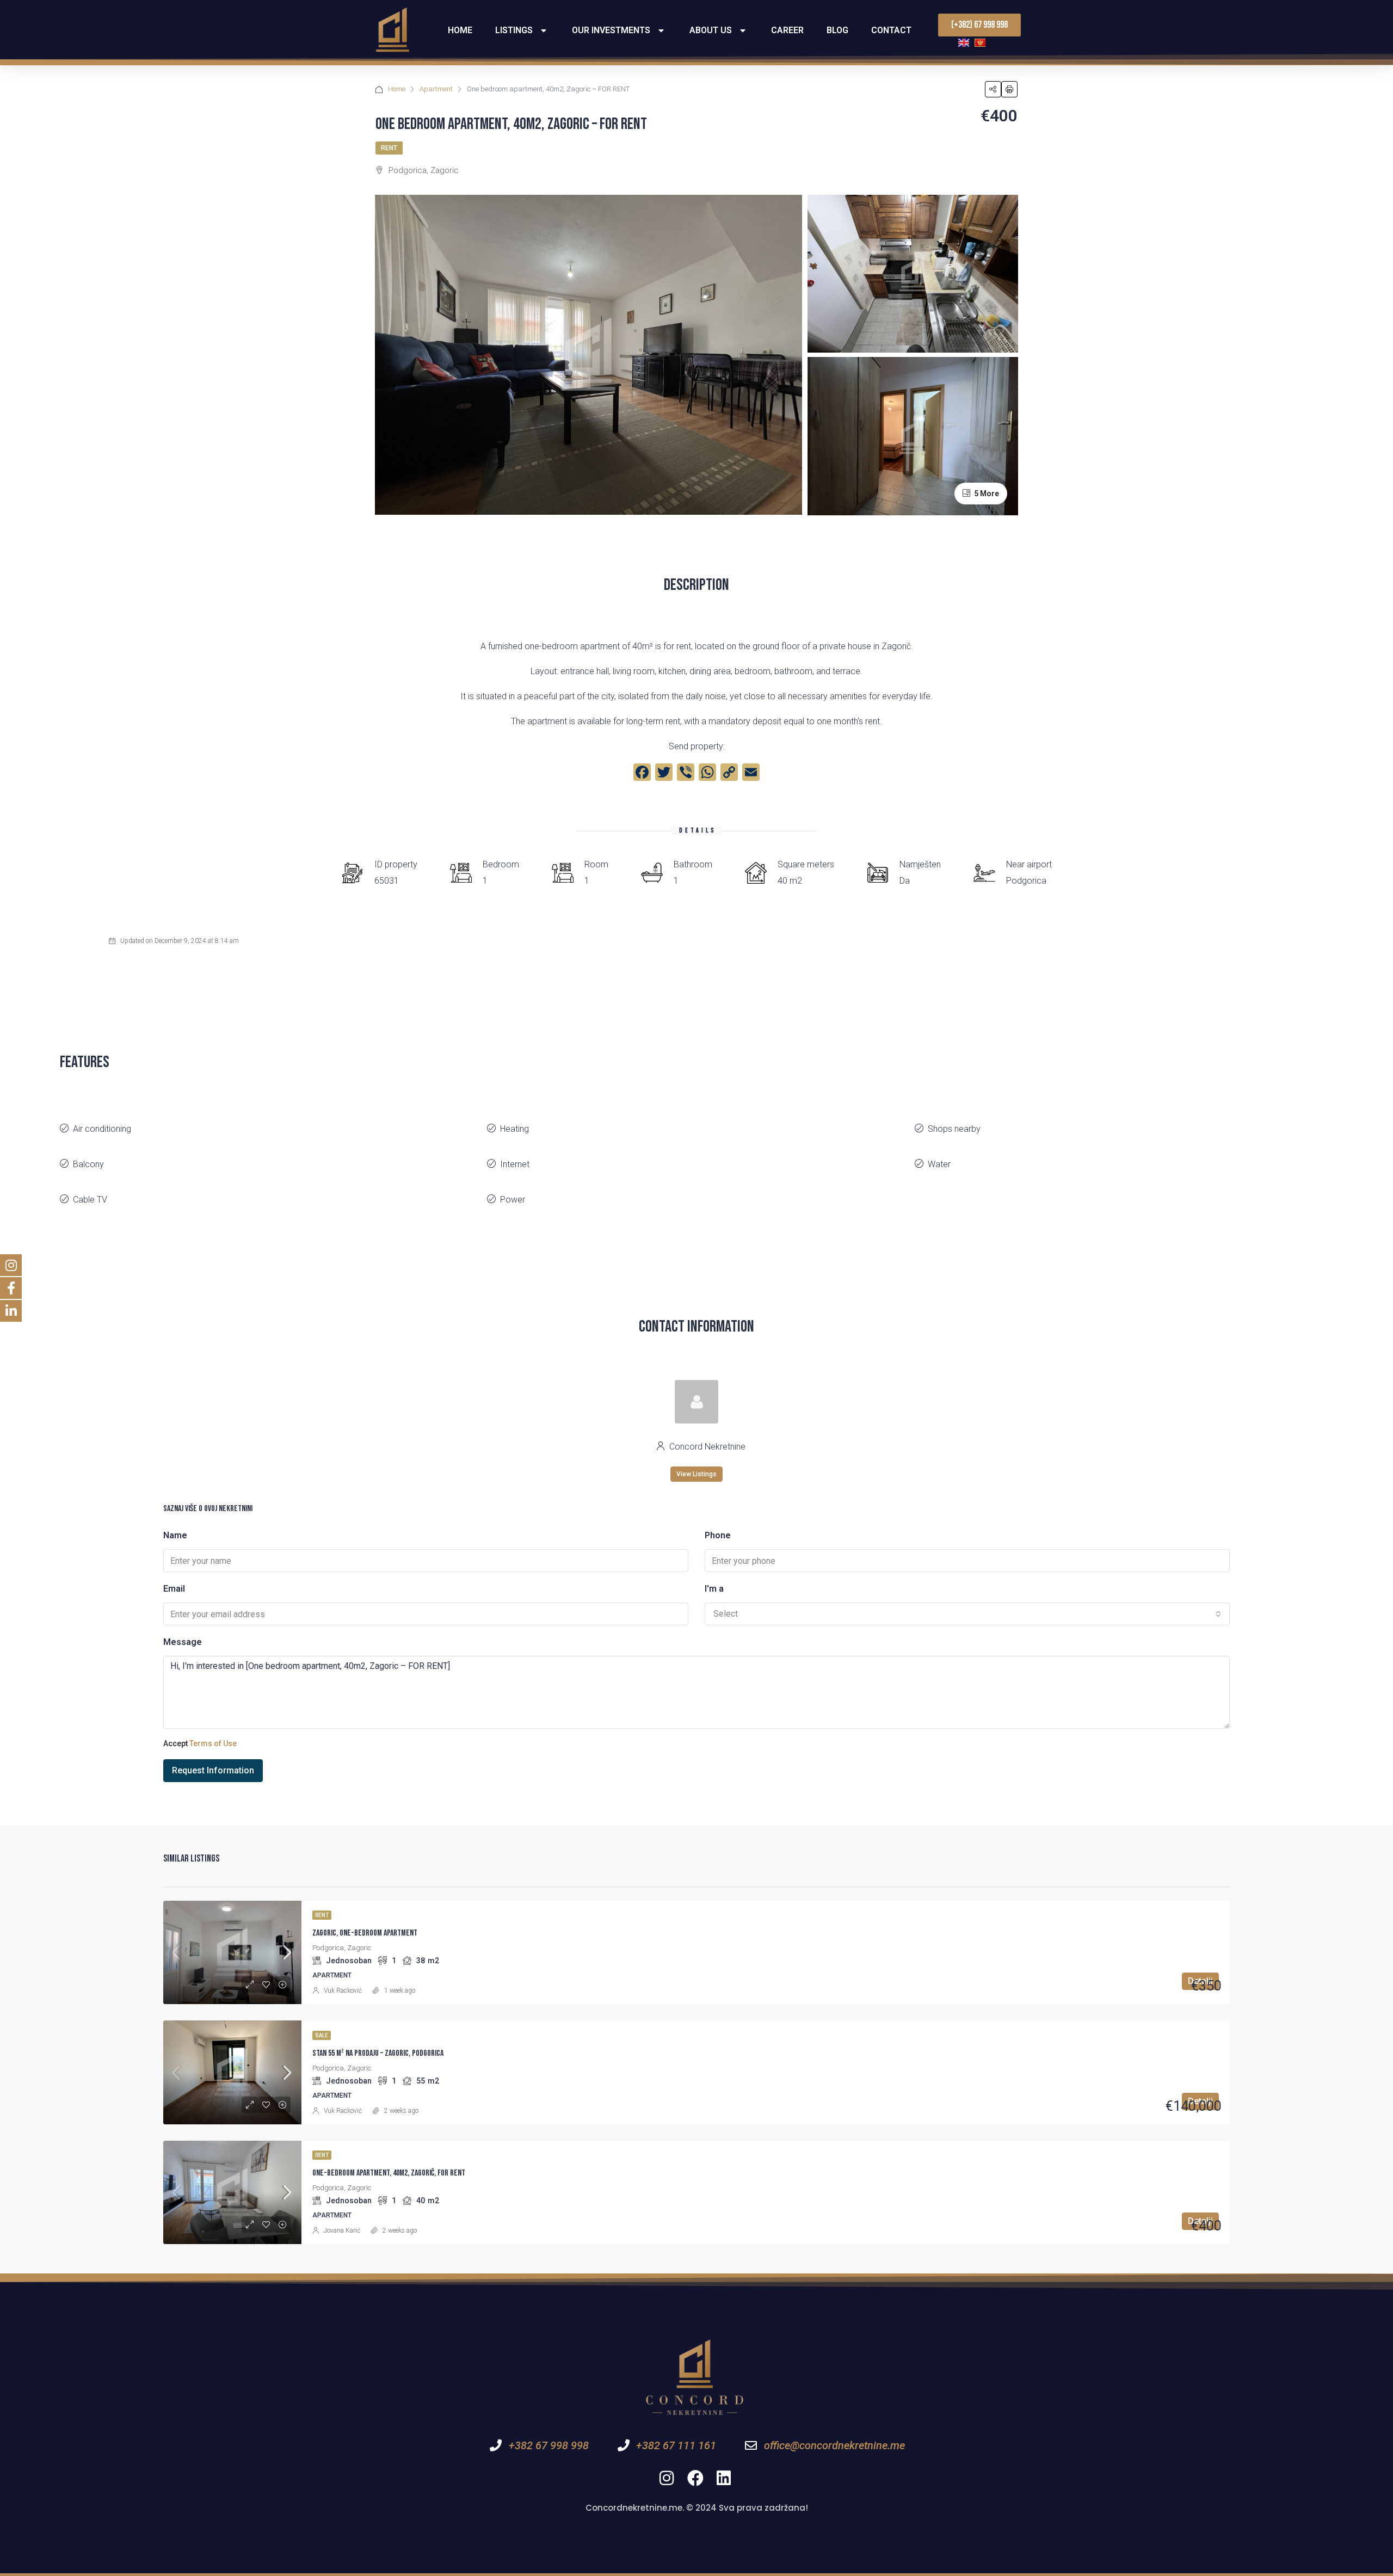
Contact (891, 30)
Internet (515, 1164)
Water (939, 1164)
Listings (514, 30)
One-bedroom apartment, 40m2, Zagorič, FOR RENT (389, 2173)
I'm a (714, 1589)
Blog (837, 30)
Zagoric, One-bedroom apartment (365, 1933)
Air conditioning (102, 1129)
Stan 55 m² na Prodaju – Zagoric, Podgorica (378, 2053)
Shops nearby (954, 1129)
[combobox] (967, 1614)
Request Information (213, 1770)
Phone (718, 1535)
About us (711, 30)
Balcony (88, 1164)
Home (460, 30)
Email (174, 1589)
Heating (514, 1129)
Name (175, 1535)
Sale (322, 2035)
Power (513, 1200)
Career (787, 30)
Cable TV (90, 1200)
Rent (389, 148)
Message (183, 1642)
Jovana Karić (342, 2230)
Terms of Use (213, 1743)
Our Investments (611, 30)
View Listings (696, 1474)
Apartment (436, 89)
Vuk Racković (343, 1990)
